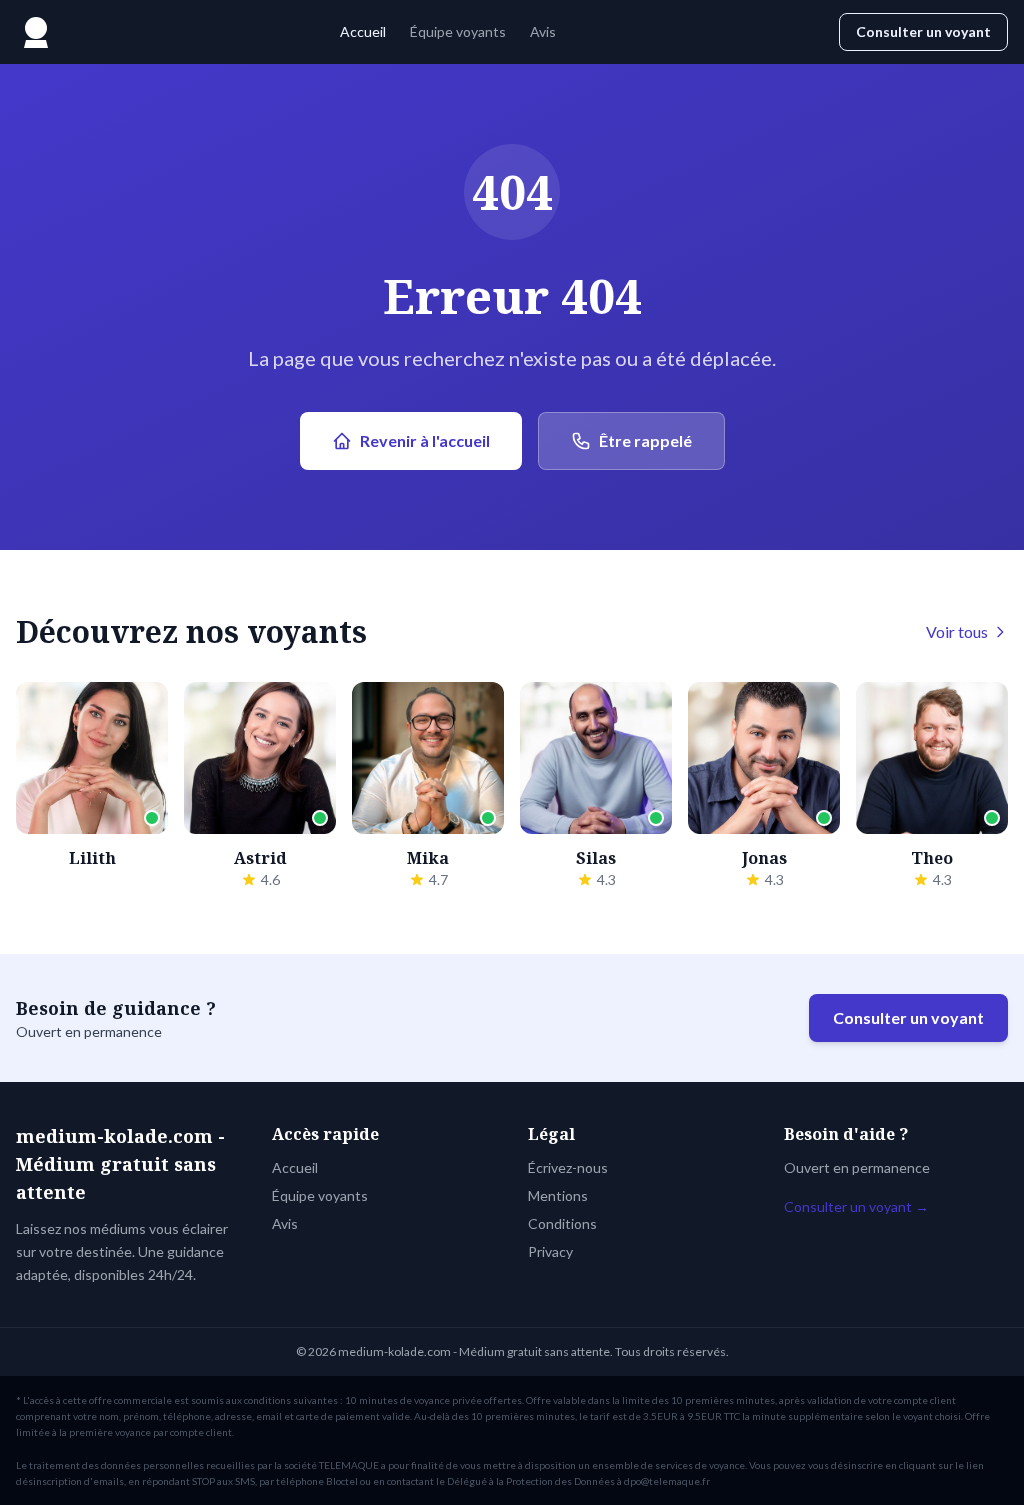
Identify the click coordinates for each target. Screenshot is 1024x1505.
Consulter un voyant (923, 31)
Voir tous (957, 631)
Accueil (363, 31)
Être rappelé (645, 440)
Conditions (562, 1223)
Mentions (558, 1195)
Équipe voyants (458, 31)
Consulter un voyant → (856, 1206)
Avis (543, 31)
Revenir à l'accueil (425, 440)
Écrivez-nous (568, 1167)
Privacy (550, 1251)
